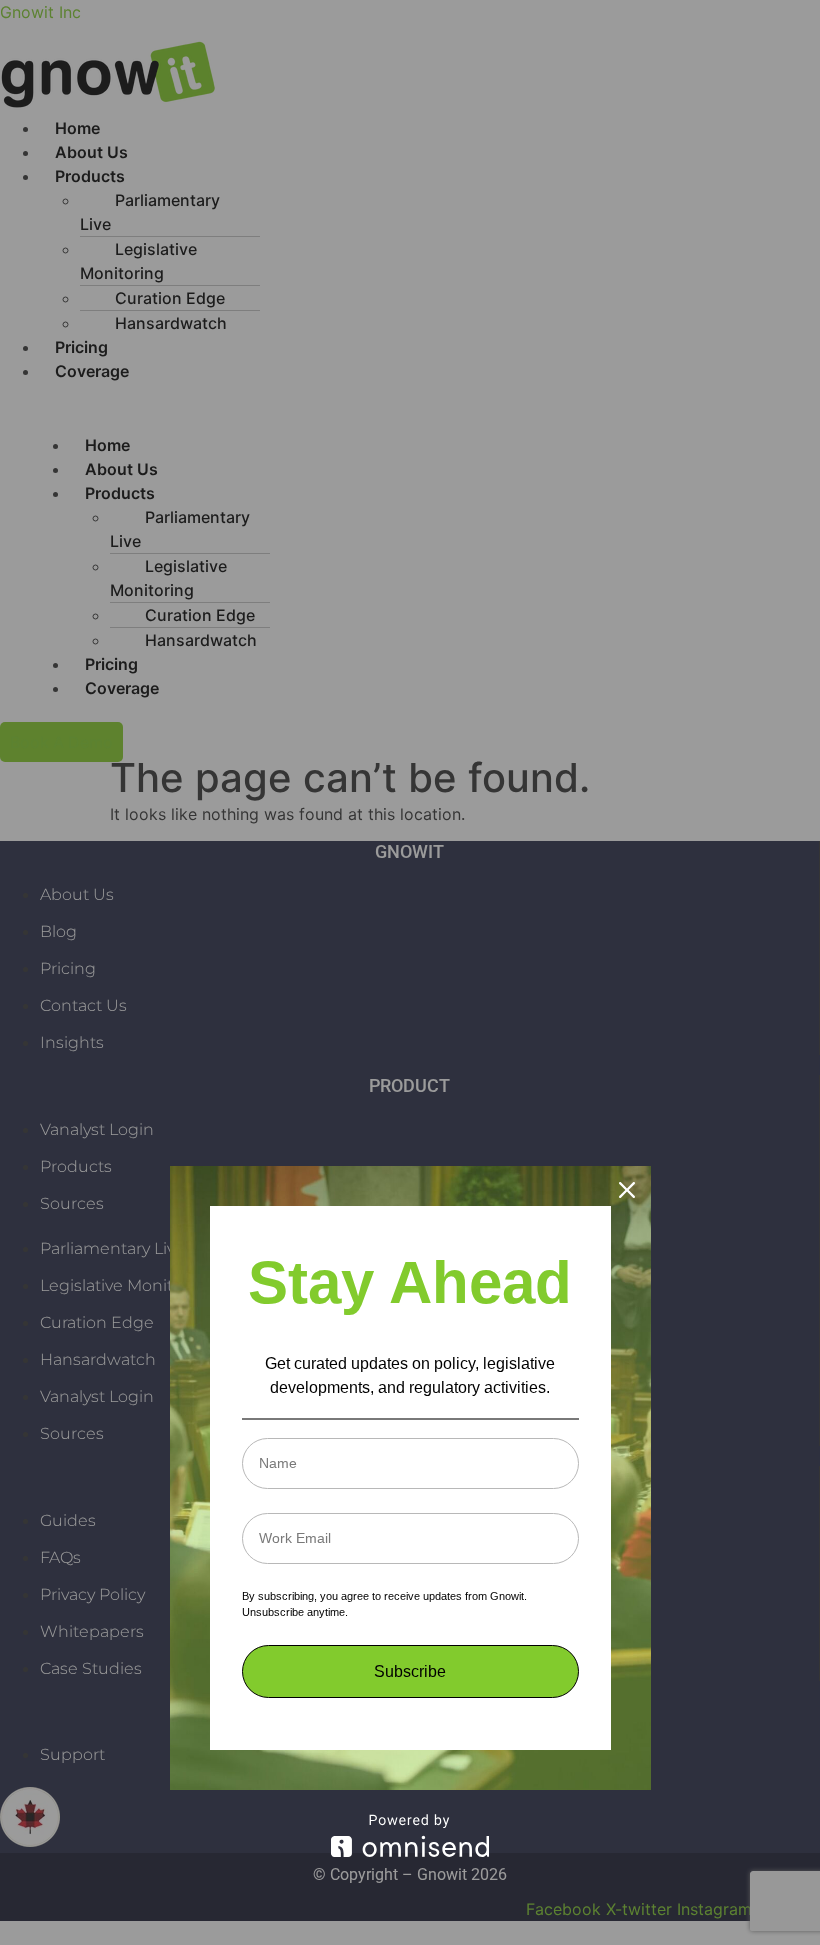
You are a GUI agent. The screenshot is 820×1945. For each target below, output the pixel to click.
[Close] (627, 1190)
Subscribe (410, 1671)
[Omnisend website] (410, 1835)
